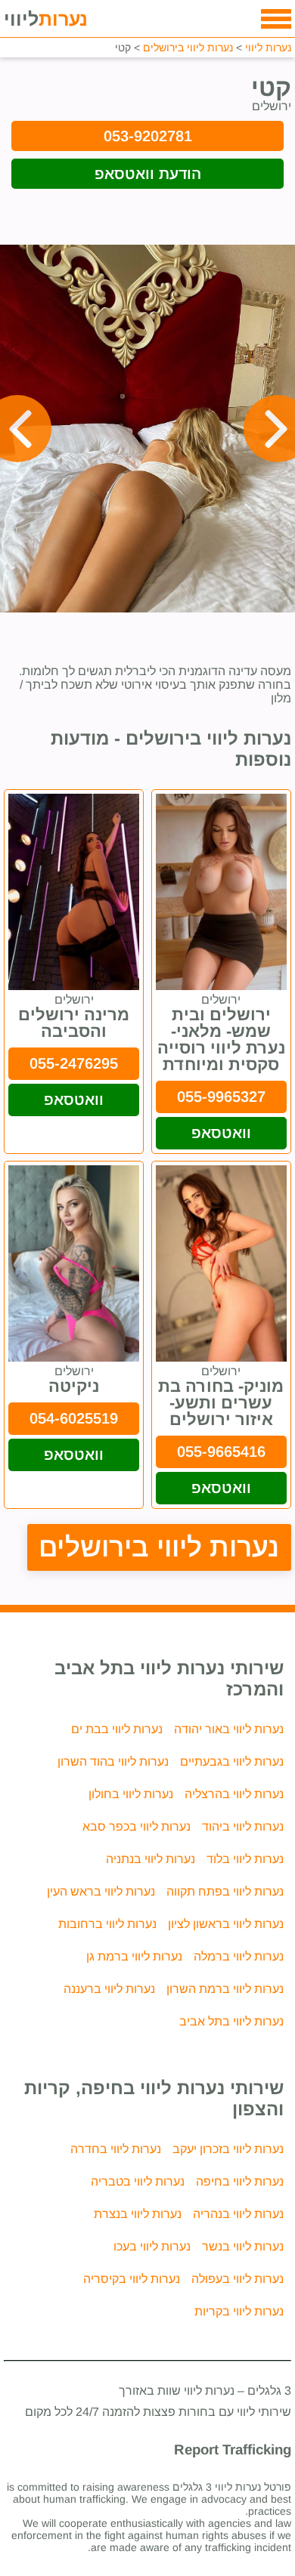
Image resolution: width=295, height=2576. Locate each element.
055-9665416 (221, 1452)
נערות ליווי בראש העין (101, 1891)
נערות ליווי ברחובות (107, 1924)
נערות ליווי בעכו (152, 2246)
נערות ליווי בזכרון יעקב (228, 2149)
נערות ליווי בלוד (245, 1859)
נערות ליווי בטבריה (138, 2181)
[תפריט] (276, 19)
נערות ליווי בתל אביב (231, 2021)
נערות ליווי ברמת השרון (225, 1989)
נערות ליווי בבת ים (117, 1729)
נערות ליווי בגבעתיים (232, 1762)
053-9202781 (148, 136)
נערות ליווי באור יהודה (229, 1729)
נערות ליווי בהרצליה (234, 1794)
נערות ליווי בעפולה (238, 2279)
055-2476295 (74, 1063)
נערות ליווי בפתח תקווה (225, 1891)
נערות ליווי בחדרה (116, 2149)
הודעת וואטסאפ (148, 174)
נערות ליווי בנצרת (138, 2214)
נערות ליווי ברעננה (109, 1989)
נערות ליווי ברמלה (239, 1956)
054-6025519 (74, 1418)
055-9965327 (221, 1097)
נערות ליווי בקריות (239, 2311)
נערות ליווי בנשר (243, 2246)
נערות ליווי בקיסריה (132, 2279)
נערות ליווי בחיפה (240, 2181)
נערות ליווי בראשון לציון (226, 1924)
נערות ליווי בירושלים (159, 1547)
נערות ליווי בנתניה (151, 1859)
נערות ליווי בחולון (131, 1794)
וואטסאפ (221, 1133)
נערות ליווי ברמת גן (134, 1956)
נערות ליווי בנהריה (238, 2214)
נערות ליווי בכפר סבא (137, 1826)
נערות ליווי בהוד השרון (113, 1762)
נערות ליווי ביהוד (243, 1826)
